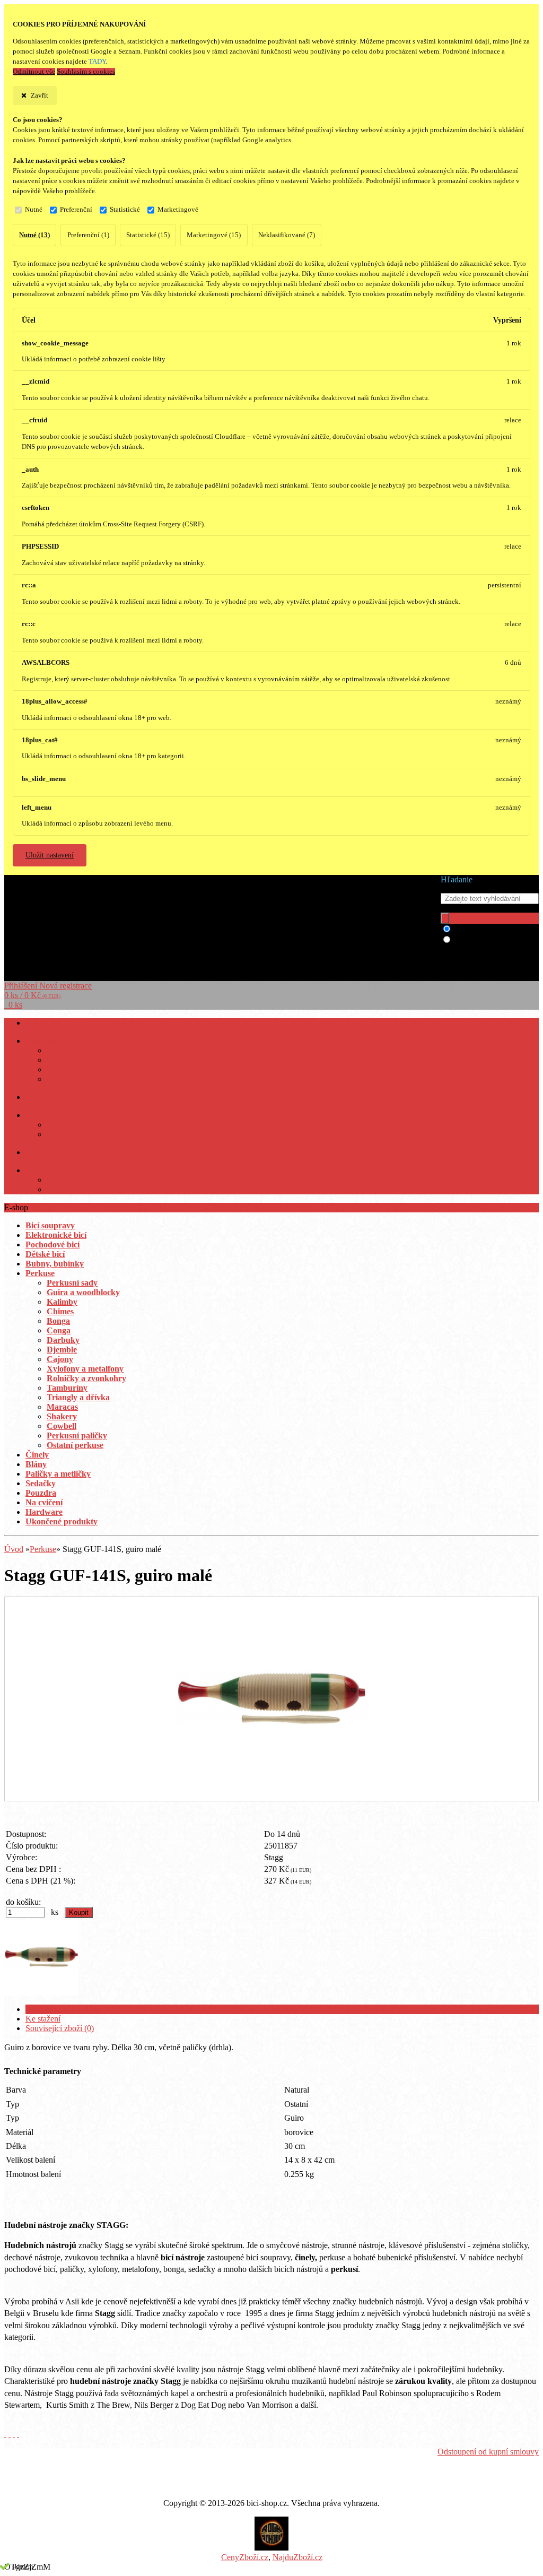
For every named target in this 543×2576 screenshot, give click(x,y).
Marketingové (178, 210)
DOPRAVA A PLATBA (60, 1153)
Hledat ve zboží (480, 929)
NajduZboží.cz (297, 2557)
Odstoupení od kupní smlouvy (488, 2452)
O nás (55, 1190)
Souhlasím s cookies (86, 72)
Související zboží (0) (60, 2028)
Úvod (14, 1549)
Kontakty (60, 1180)
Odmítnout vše (34, 72)
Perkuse (43, 1549)
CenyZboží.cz (245, 2557)
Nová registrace (65, 986)
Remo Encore (67, 1079)
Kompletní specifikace (63, 2009)
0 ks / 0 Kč (32, 995)
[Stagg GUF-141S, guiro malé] (271, 1790)
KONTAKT (43, 1171)
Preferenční (76, 210)
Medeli (57, 1070)
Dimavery (62, 1060)
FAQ (33, 1116)
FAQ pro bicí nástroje (79, 1135)
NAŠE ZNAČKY (52, 1041)
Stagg (55, 1051)
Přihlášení (22, 986)
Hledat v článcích (483, 940)
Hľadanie (457, 879)
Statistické (125, 210)
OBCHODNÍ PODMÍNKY (66, 1098)
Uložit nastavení (50, 855)
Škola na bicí (66, 1125)
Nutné (34, 210)
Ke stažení (43, 2019)
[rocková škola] (271, 2548)
